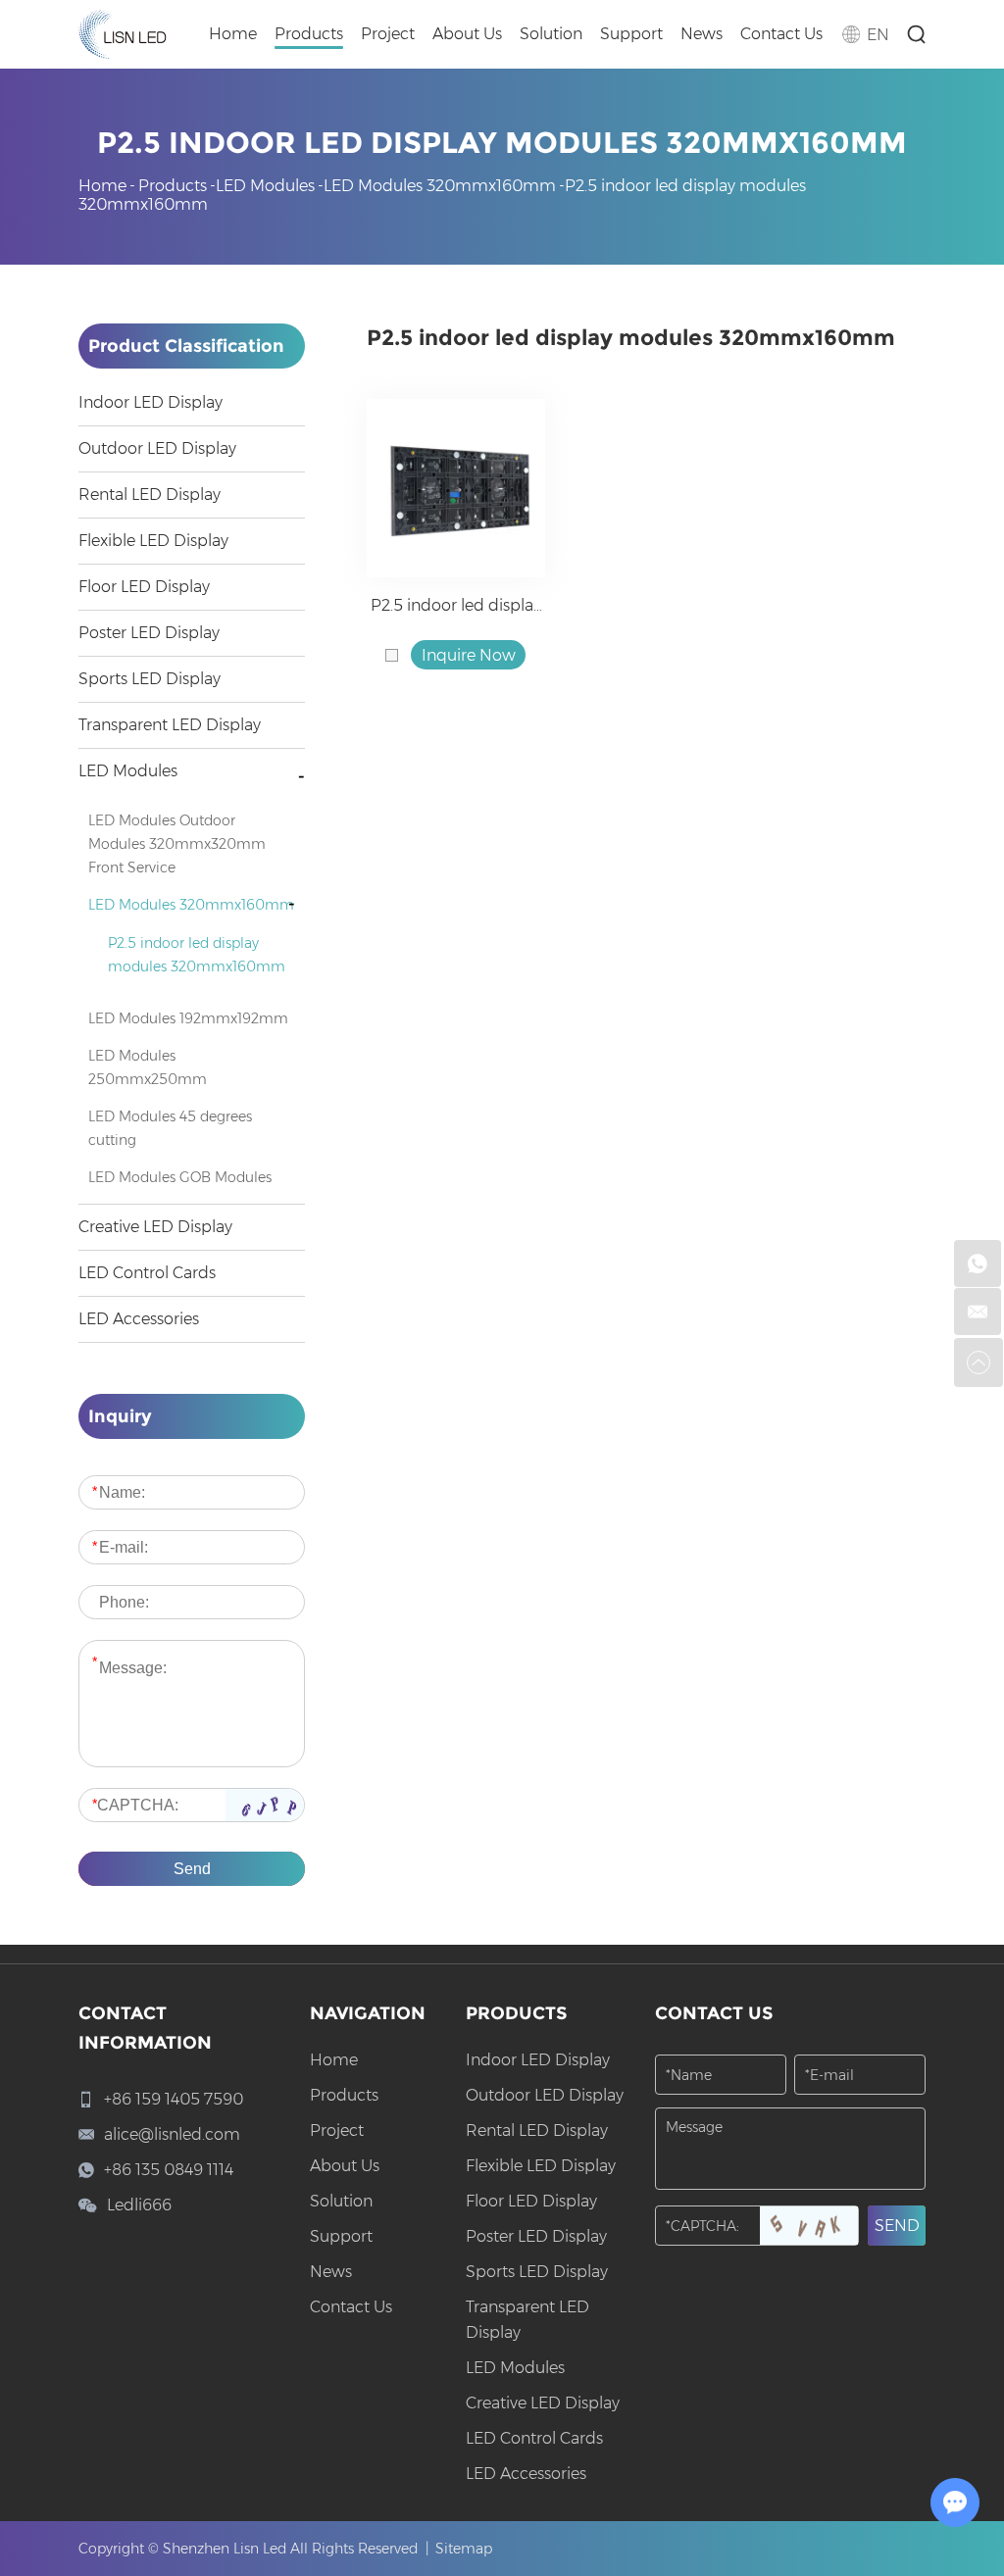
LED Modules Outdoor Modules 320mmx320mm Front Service (177, 844)
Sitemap (464, 2549)
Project (388, 34)
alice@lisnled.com (172, 2134)
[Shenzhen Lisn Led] (123, 34)
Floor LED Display (144, 587)
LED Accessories (139, 1319)
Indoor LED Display (151, 402)
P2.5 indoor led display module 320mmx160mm (456, 606)
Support (631, 34)
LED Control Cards (147, 1273)
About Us (467, 34)
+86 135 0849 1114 (169, 2170)
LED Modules (265, 186)
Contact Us (781, 34)
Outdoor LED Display (157, 448)
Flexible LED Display (153, 541)
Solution (551, 34)
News (702, 34)
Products (309, 34)
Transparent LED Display (170, 725)
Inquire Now (469, 655)
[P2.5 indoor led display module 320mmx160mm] (456, 488)
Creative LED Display (155, 1227)
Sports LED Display (150, 679)
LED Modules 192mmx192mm (188, 1018)
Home (233, 34)
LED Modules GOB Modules (180, 1177)
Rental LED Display (150, 495)
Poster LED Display (149, 633)
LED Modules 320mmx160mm (440, 186)
